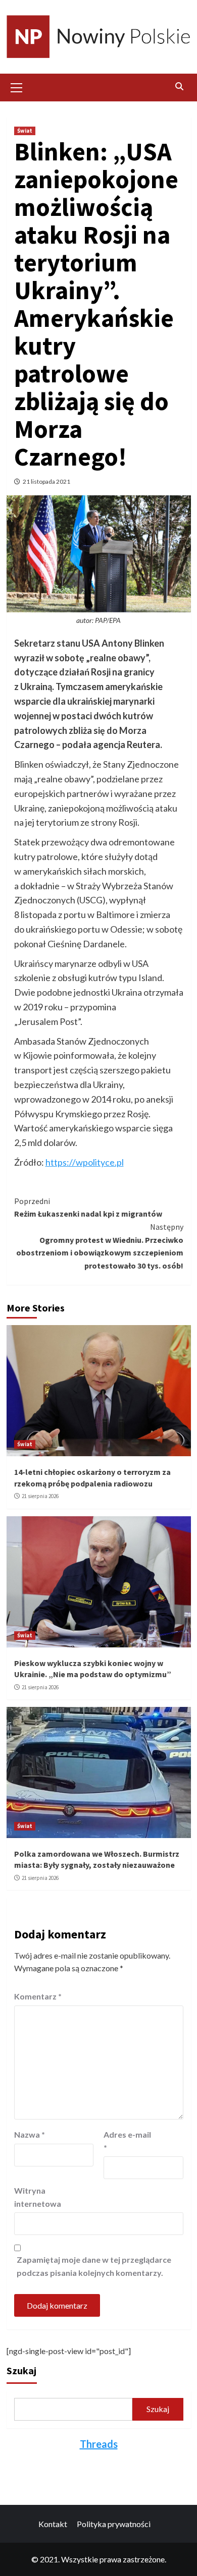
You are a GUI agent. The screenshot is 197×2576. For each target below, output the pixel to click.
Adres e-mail (127, 2141)
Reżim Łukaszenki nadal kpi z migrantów (88, 1208)
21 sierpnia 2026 (40, 1496)
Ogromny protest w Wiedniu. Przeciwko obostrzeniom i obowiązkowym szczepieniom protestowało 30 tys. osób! (100, 1246)
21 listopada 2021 (46, 481)
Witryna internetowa (38, 2197)
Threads (99, 2444)
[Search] (180, 86)
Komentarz (38, 1996)
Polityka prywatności (114, 2524)
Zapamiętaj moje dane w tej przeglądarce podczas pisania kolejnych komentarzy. (94, 2266)
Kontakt (53, 2524)
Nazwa (30, 2134)
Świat (25, 131)
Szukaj (21, 2370)
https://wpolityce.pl (85, 1162)
